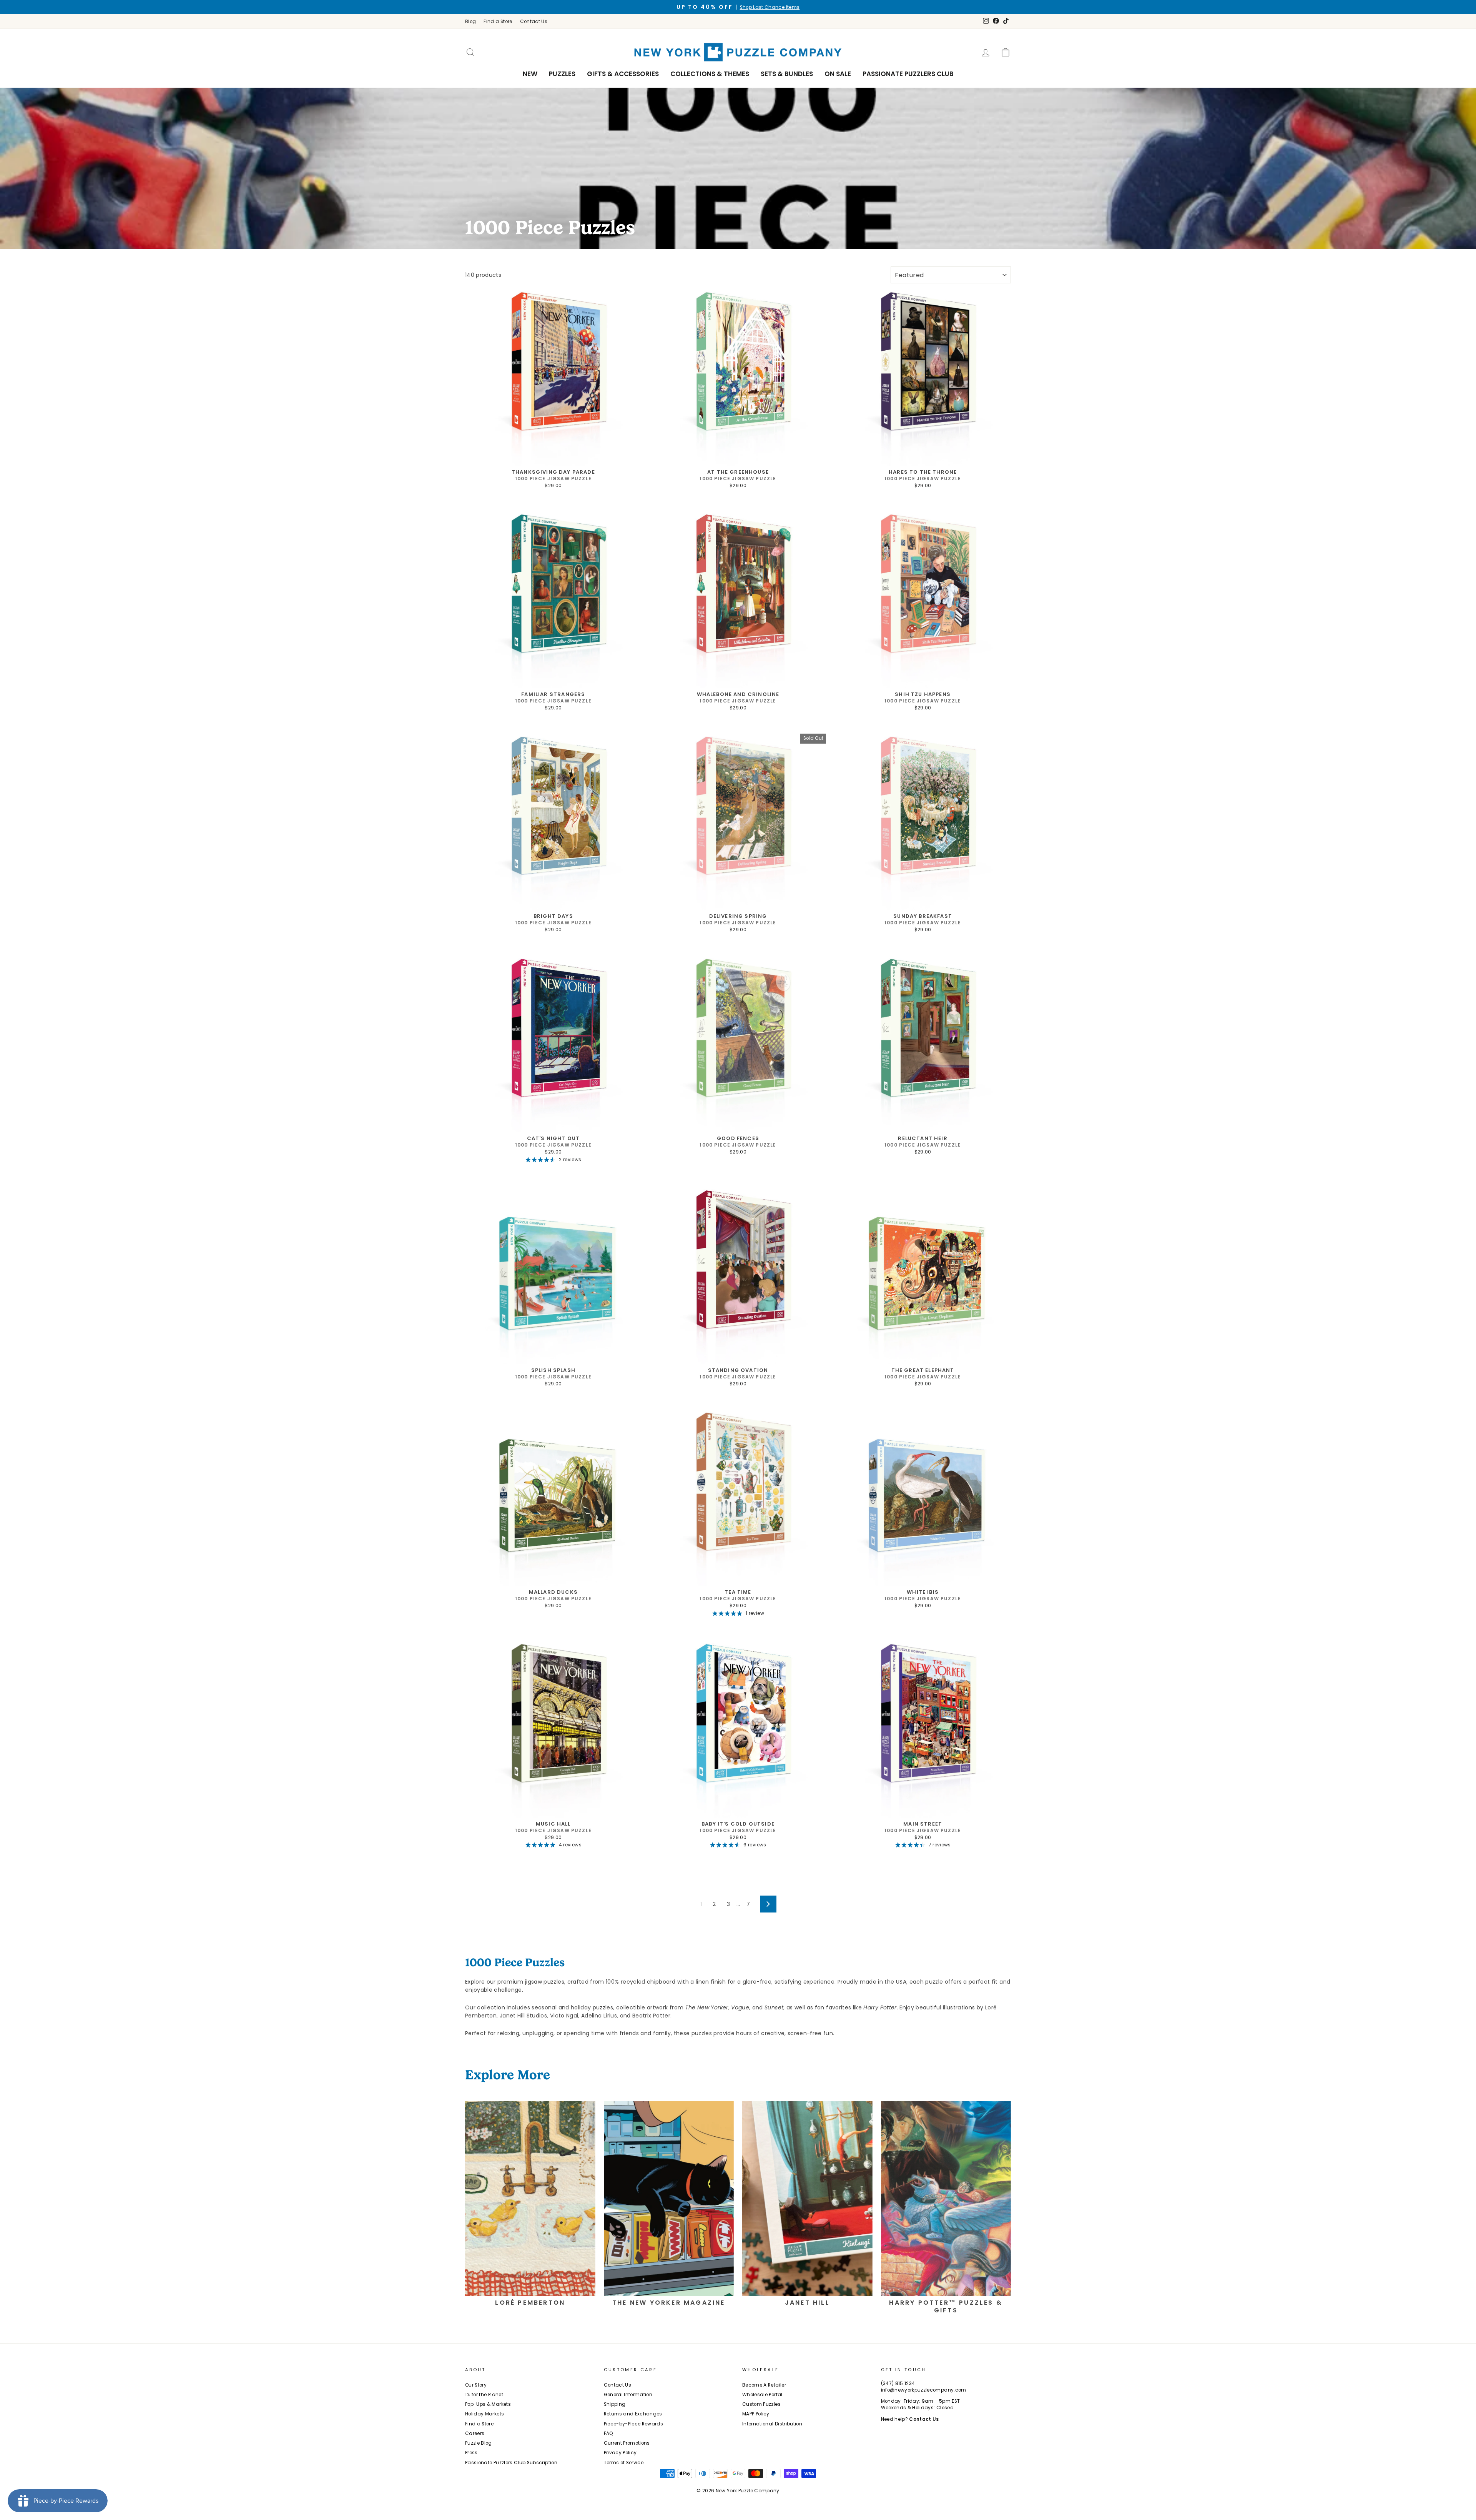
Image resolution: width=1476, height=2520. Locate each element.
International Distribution (772, 2424)
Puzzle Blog (479, 2443)
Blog (470, 22)
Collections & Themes (710, 74)
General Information (628, 2395)
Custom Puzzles (761, 2404)
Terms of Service (624, 2463)
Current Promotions (627, 2443)
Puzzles (562, 74)
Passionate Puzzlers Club (908, 74)
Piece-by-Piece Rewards (634, 2424)
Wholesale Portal (762, 2395)
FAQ (609, 2433)
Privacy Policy (620, 2453)
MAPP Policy (756, 2414)
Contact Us (534, 22)
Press (471, 2453)
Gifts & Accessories (623, 74)
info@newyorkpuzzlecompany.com (924, 2390)
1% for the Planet (484, 2395)
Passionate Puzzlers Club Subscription (511, 2463)
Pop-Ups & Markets (488, 2404)
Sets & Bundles (787, 74)
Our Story (476, 2385)
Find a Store (498, 22)
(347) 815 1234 (898, 2384)
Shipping (615, 2404)
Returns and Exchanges (633, 2414)
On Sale (838, 74)
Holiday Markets (485, 2414)
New (530, 74)
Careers (475, 2433)
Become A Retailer (764, 2385)
